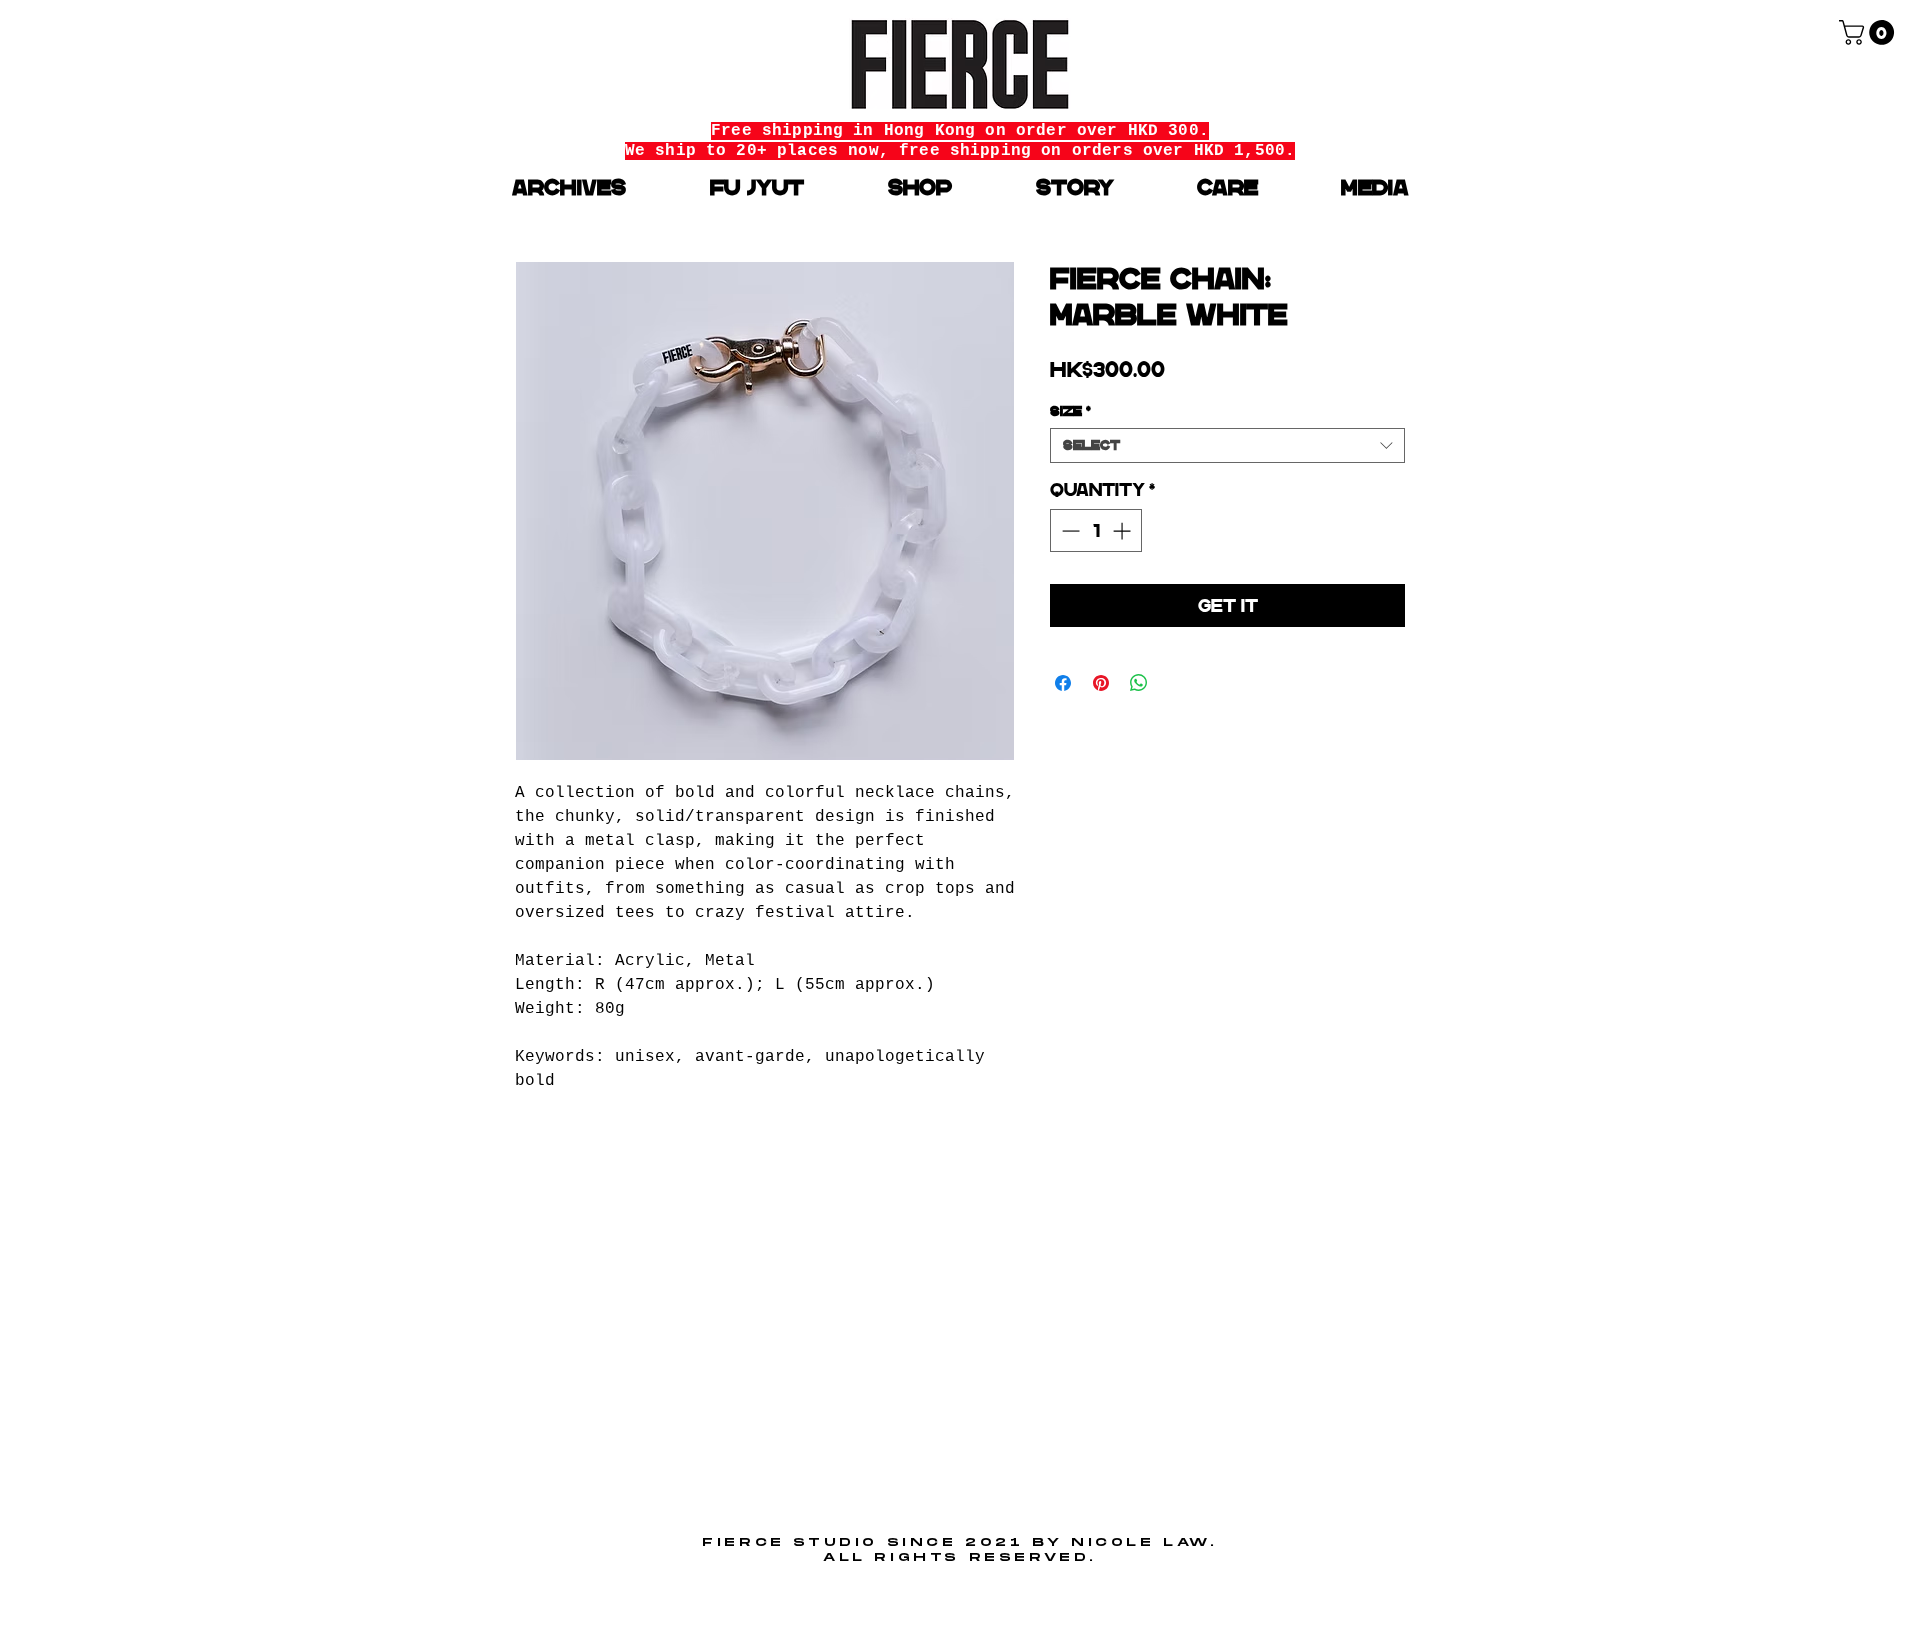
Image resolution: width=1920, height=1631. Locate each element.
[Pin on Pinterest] (1101, 683)
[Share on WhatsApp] (1139, 683)
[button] (1869, 32)
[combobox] (1227, 445)
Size (1070, 411)
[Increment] (1123, 530)
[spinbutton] (1096, 530)
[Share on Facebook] (1063, 683)
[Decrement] (1068, 530)
